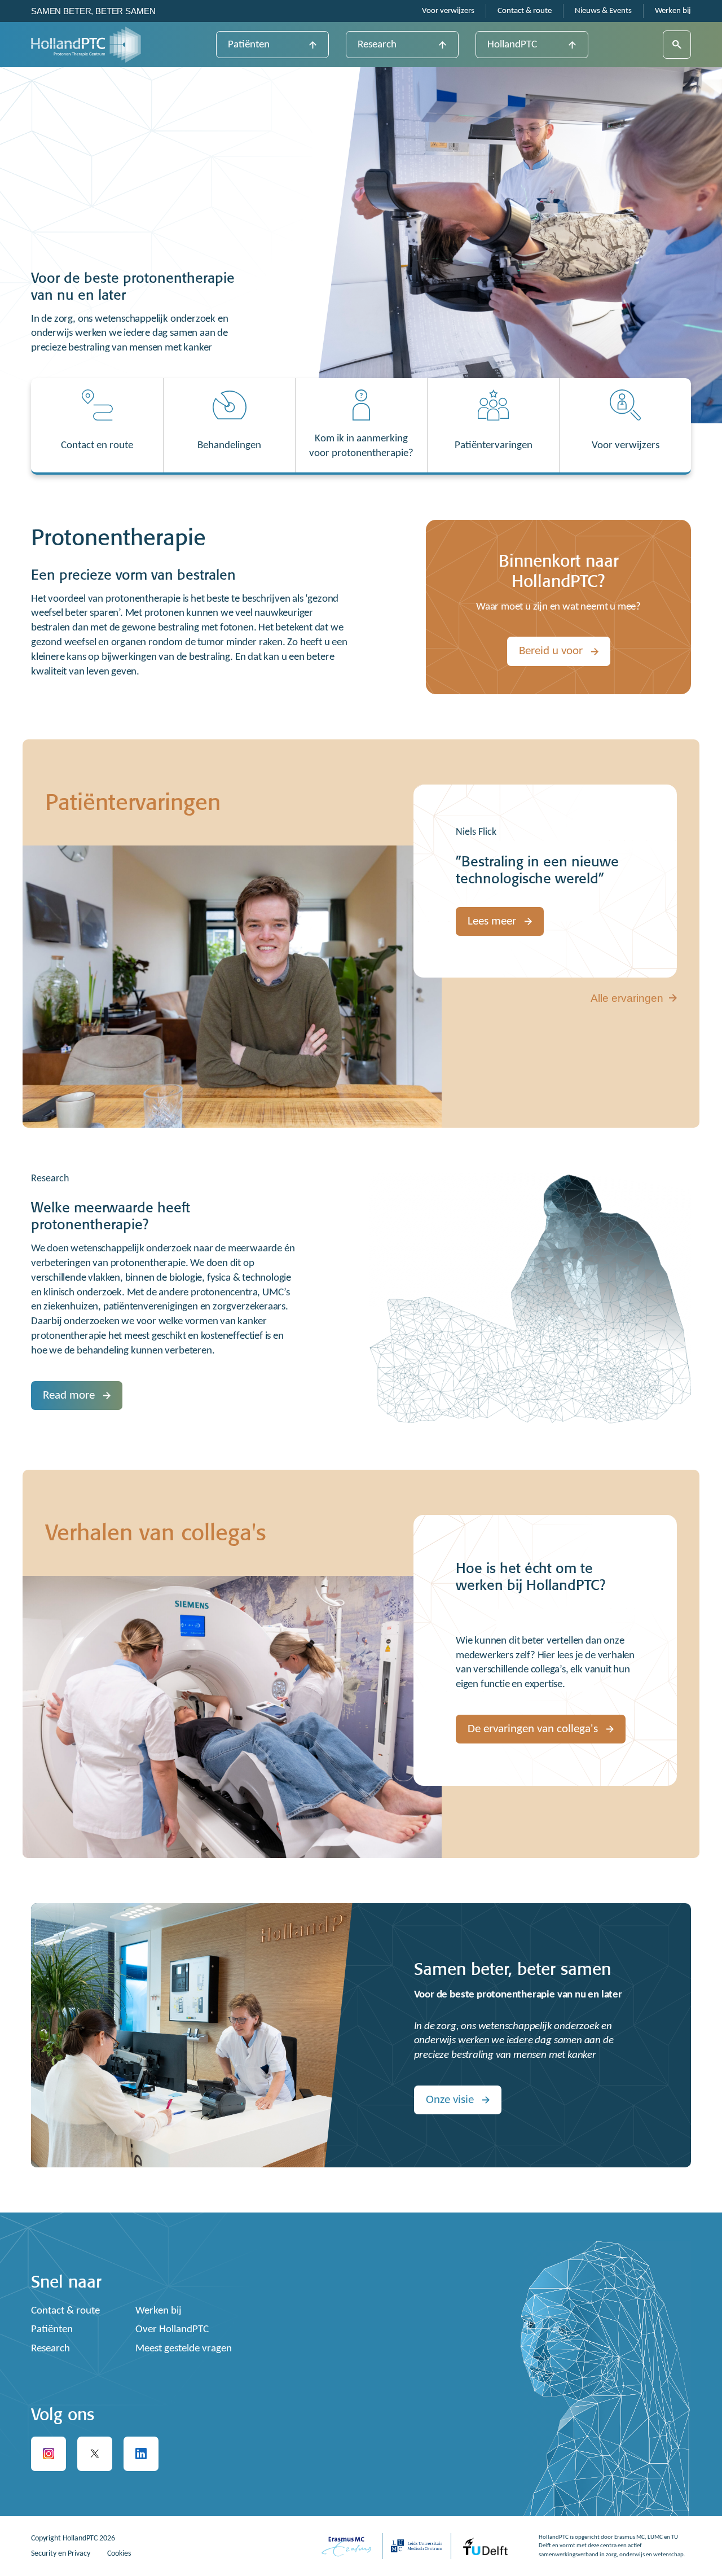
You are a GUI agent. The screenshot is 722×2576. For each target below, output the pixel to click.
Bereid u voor (551, 651)
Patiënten (249, 45)
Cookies (119, 2554)
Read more (69, 1396)
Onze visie (450, 2100)
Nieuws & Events (603, 11)
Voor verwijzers (448, 11)
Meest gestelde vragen (184, 2349)
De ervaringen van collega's (533, 1729)
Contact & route (525, 11)
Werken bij (673, 11)
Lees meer (492, 921)
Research (377, 45)
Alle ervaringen (627, 998)
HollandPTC (512, 45)
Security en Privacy (61, 2554)
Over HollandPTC (172, 2330)
